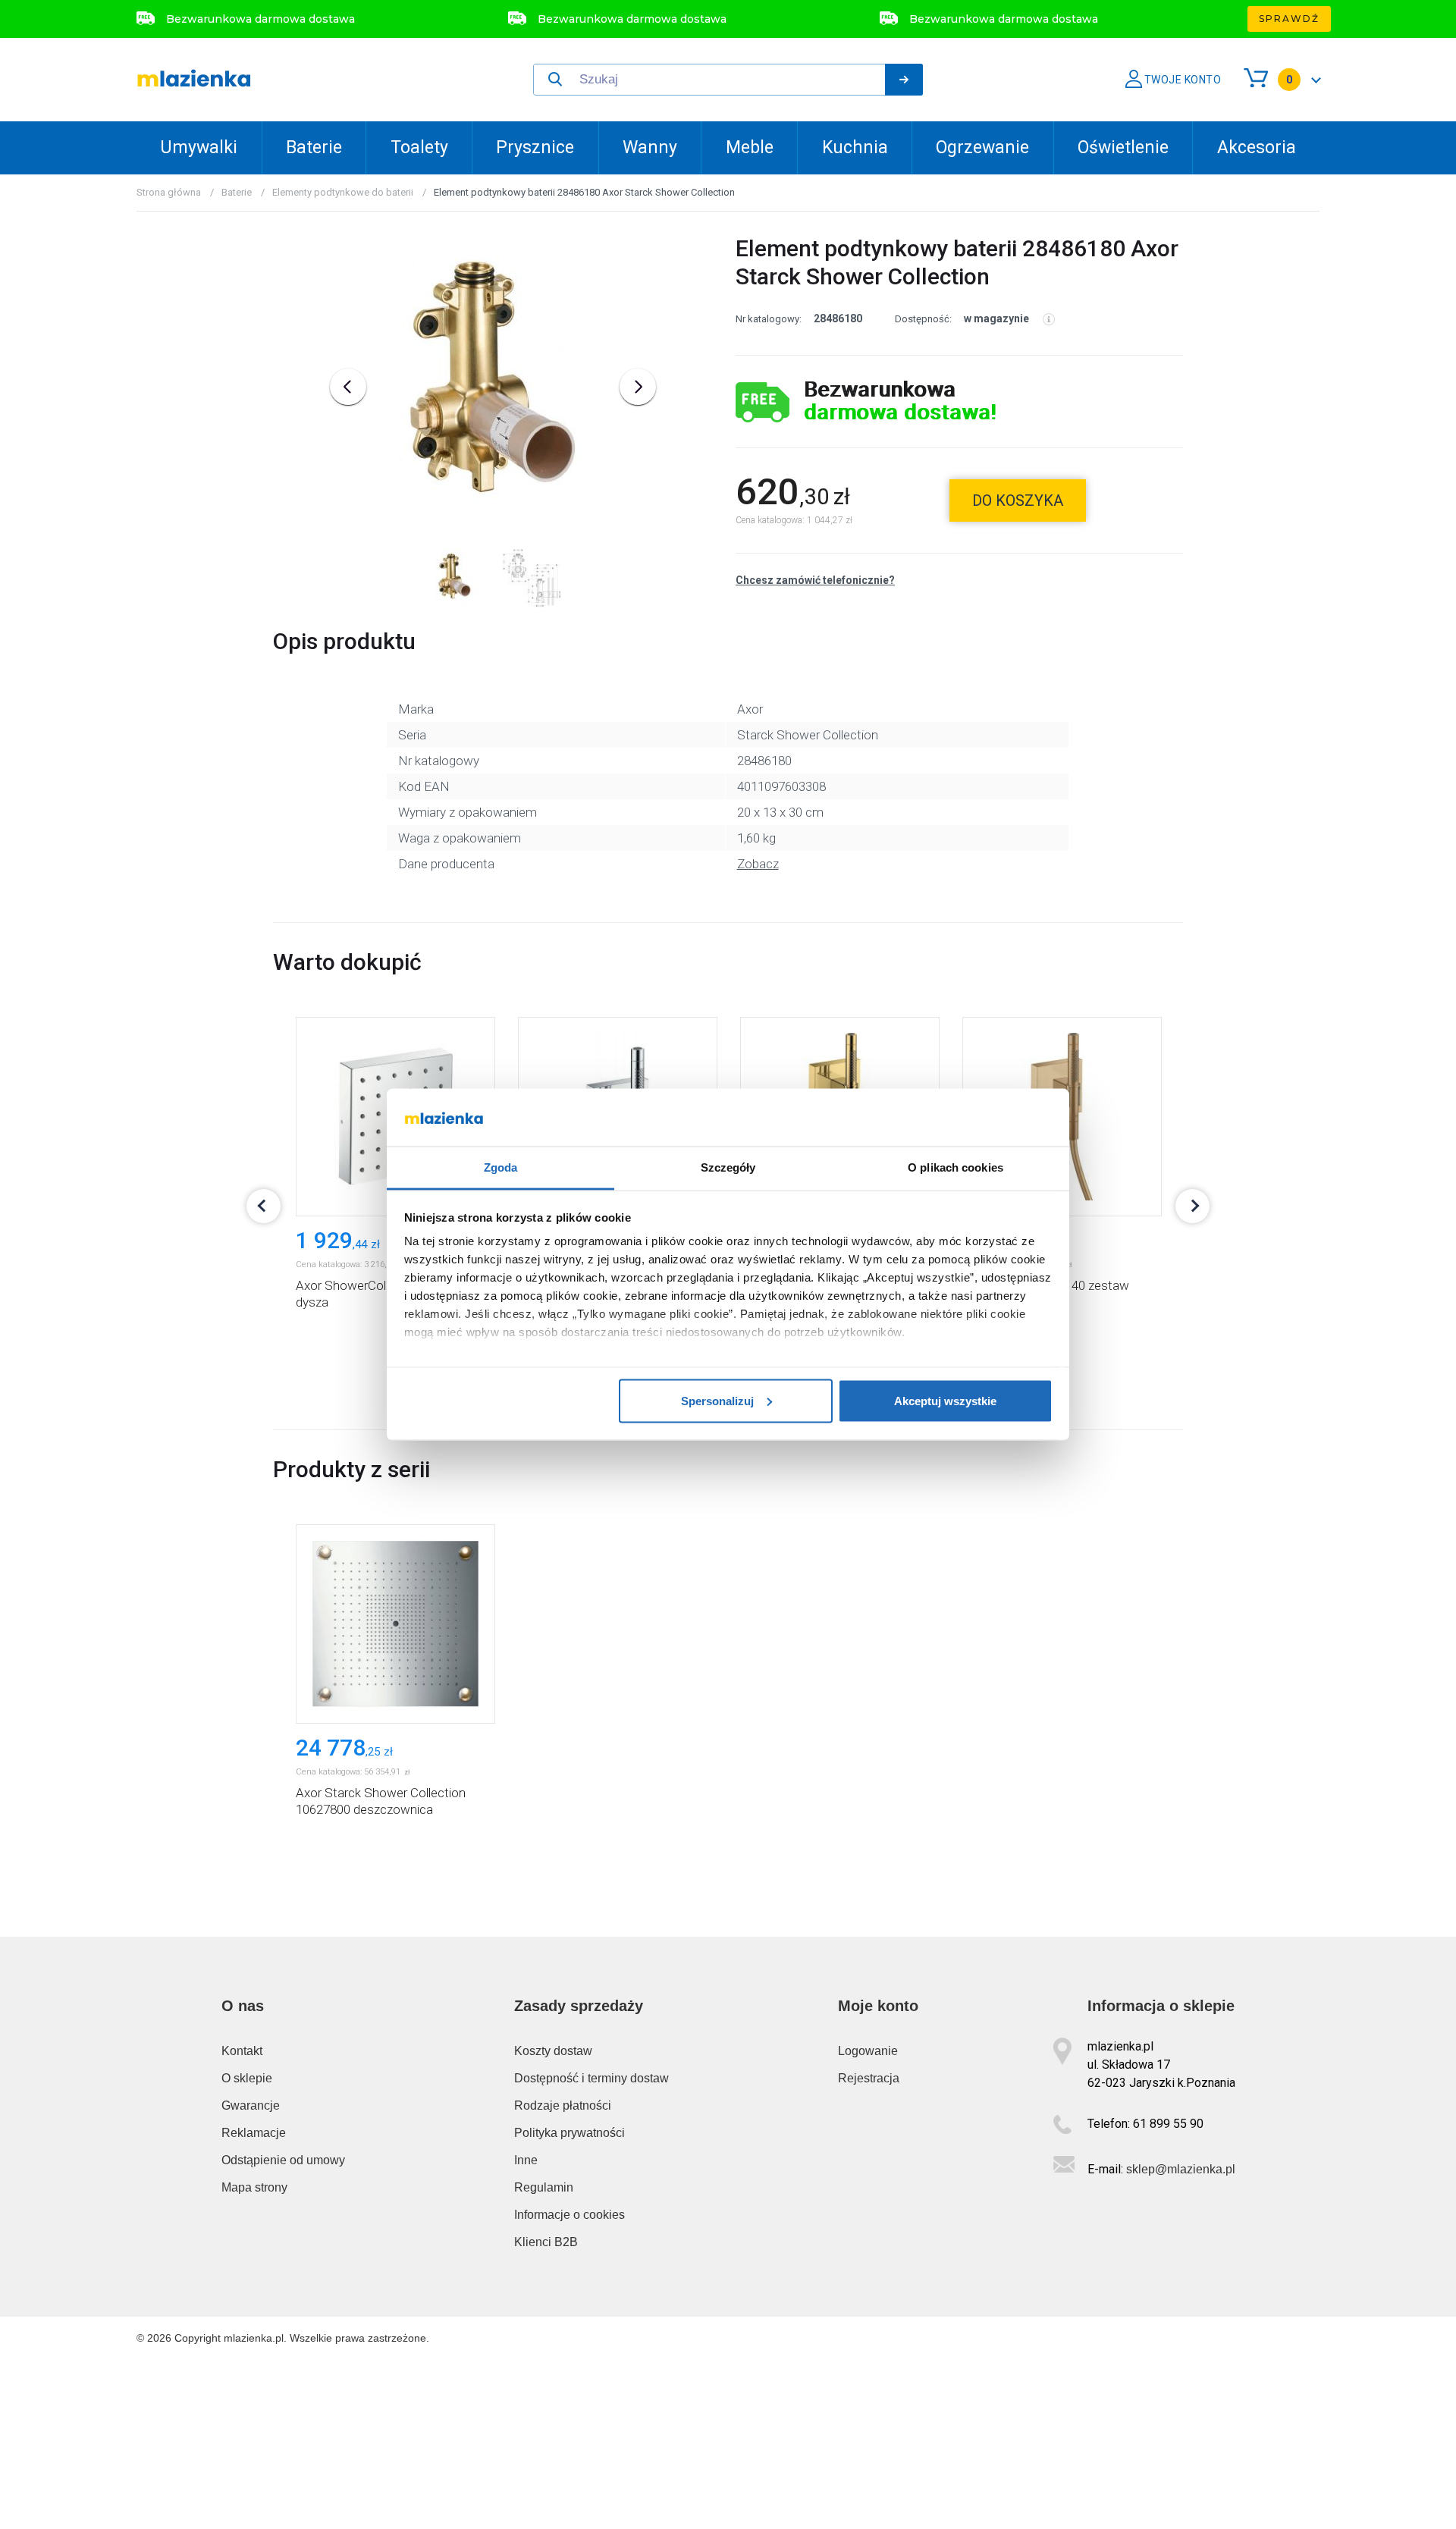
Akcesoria (1257, 147)
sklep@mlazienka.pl (1181, 2169)
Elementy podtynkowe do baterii (343, 192)
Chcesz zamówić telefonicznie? (815, 580)
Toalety (419, 147)
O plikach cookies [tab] (955, 1167)
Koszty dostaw (553, 2051)
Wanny (650, 147)
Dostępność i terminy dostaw (591, 2078)
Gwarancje (251, 2105)
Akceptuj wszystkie (945, 1400)
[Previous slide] (348, 387)
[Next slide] (638, 387)
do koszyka (1018, 500)
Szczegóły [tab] (728, 1167)
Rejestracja (869, 2078)
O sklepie (247, 2078)
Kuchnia (855, 147)
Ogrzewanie (982, 147)
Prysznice (535, 147)
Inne (526, 2160)
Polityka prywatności (570, 2133)
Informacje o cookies (570, 2215)
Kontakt (242, 2051)
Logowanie (868, 2051)
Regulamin (544, 2187)
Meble (750, 147)
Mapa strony (254, 2187)
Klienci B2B (546, 2242)
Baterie (314, 147)
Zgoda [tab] (501, 1167)
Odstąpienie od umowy (283, 2160)
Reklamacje (254, 2133)
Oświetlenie (1123, 147)
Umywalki (199, 147)
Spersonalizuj (717, 1400)
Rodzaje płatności (563, 2105)
